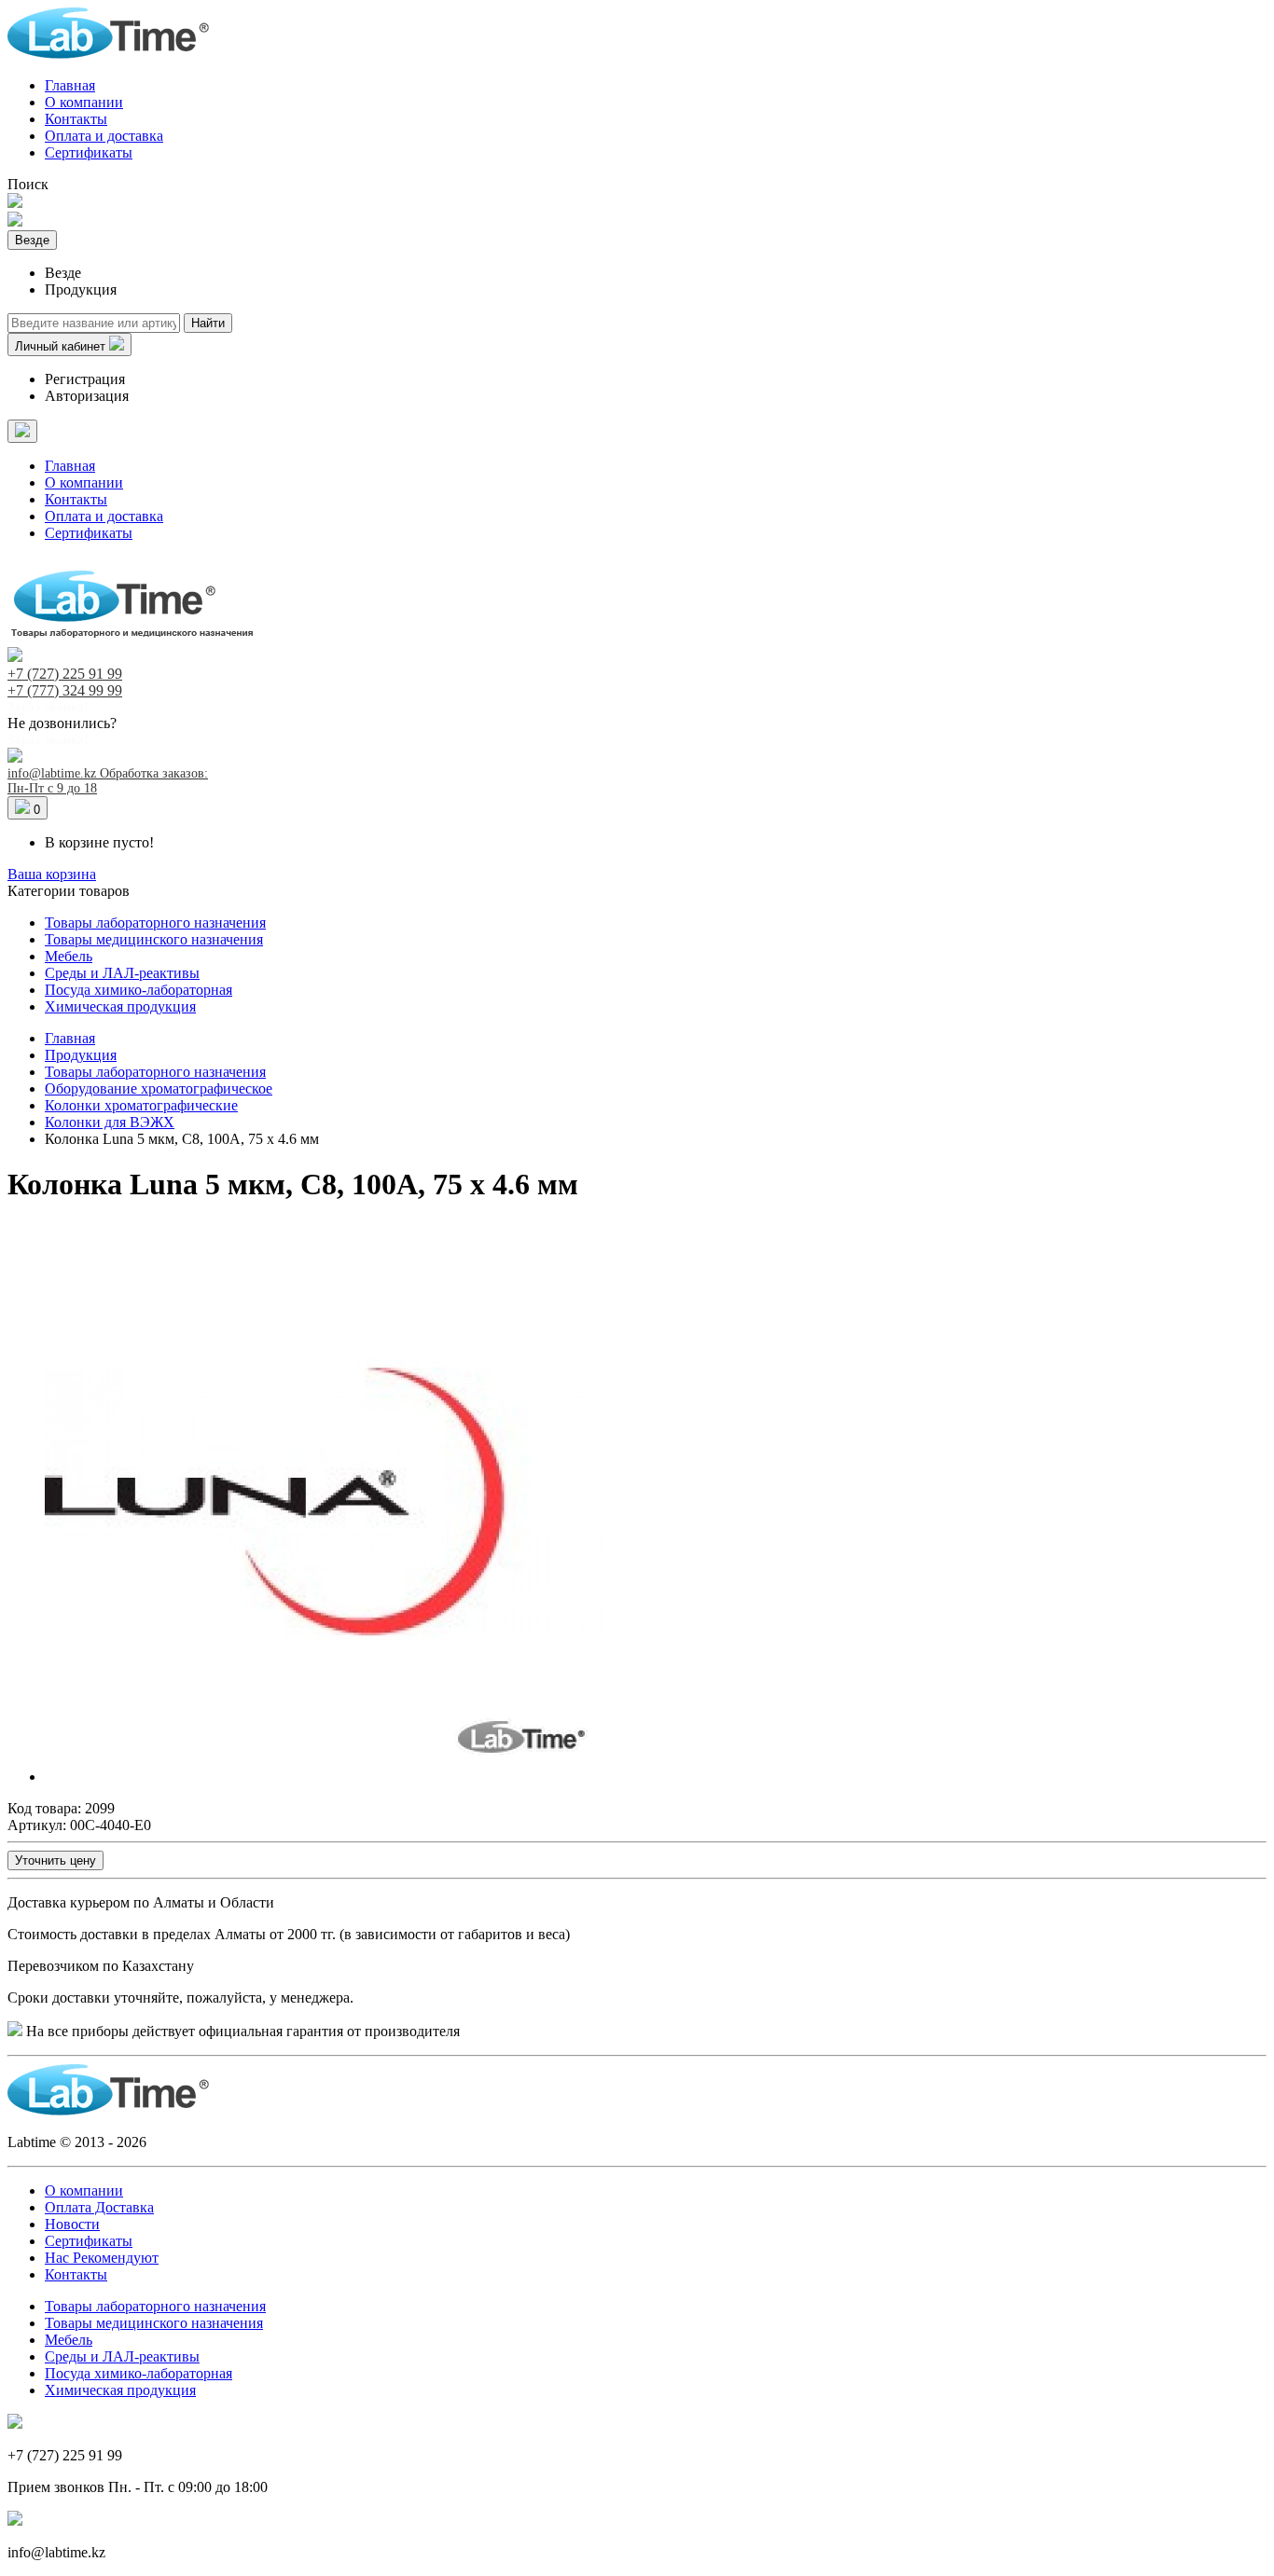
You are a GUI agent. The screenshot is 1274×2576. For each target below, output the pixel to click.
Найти (208, 323)
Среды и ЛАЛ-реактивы (122, 973)
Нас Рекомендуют (102, 2258)
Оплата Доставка (99, 2207)
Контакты (76, 119)
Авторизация (87, 396)
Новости (72, 2224)
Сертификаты (89, 152)
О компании (84, 102)
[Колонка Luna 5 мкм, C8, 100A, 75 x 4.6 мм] (325, 1777)
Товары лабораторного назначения (155, 923)
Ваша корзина (52, 874)
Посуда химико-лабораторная (138, 990)
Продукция (81, 1055)
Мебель (69, 956)
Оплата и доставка (104, 136)
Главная (70, 85)
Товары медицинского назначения (154, 939)
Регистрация (85, 379)
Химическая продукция (120, 1006)
